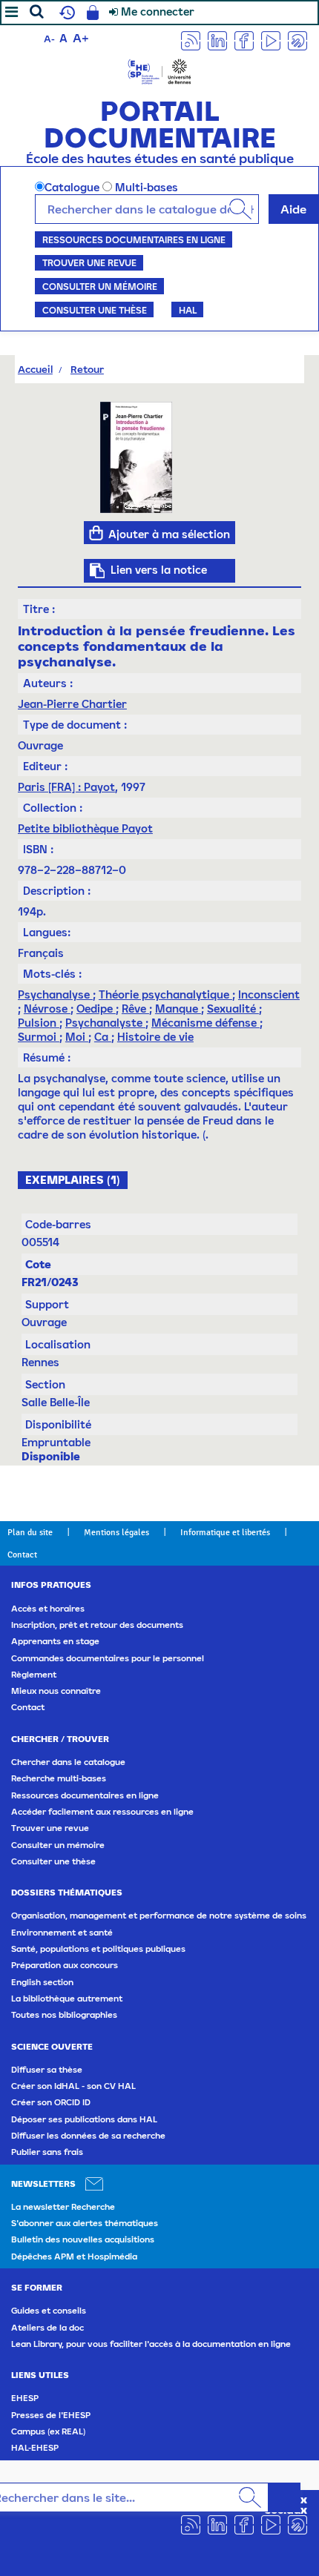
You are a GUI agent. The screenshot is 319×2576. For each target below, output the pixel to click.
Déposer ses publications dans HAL (84, 2119)
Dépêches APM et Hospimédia (74, 2257)
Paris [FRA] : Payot (66, 787)
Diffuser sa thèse (47, 2070)
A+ (81, 38)
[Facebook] (244, 40)
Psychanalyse (55, 994)
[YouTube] (271, 40)
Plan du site (30, 1532)
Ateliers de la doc (47, 2328)
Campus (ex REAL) (48, 2431)
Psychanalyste (105, 1023)
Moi (77, 1037)
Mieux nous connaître (56, 1691)
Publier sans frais (47, 2152)
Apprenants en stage (55, 1641)
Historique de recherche (65, 13)
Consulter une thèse (95, 310)
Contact (22, 1554)
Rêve (135, 1009)
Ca (103, 1037)
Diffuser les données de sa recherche (88, 2136)
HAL (188, 310)
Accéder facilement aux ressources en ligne (102, 1812)
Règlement (34, 1675)
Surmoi (39, 1037)
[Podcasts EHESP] (297, 40)
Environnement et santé (62, 1933)
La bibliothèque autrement (67, 1999)
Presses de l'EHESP (51, 2415)
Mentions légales (116, 1532)
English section (42, 1982)
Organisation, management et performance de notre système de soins (159, 1916)
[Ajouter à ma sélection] (96, 533)
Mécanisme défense (205, 1023)
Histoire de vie (155, 1037)
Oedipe (96, 1009)
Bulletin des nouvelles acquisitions (83, 2239)
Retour (87, 369)
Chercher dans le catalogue (68, 1762)
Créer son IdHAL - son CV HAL (73, 2086)
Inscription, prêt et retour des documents (97, 1625)
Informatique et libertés (225, 1532)
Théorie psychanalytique (165, 994)
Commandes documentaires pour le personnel (108, 1658)
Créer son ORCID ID (51, 2102)
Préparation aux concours (65, 1965)
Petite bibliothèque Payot (85, 828)
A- (49, 39)
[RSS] (191, 40)
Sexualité (233, 1009)
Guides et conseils (49, 2311)
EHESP (25, 2398)
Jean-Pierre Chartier (72, 704)
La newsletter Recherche (63, 2207)
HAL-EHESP (35, 2448)
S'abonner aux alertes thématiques (85, 2223)
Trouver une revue (89, 262)
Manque (178, 1009)
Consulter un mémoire (100, 286)
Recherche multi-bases (59, 1778)
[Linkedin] (217, 40)
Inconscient (269, 994)
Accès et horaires (48, 1609)
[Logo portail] (159, 70)
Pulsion (39, 1023)
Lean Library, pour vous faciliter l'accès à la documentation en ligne (151, 2344)
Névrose (47, 1009)
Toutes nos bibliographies (64, 2015)
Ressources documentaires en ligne (134, 239)
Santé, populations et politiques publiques (98, 1949)
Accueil (35, 369)
